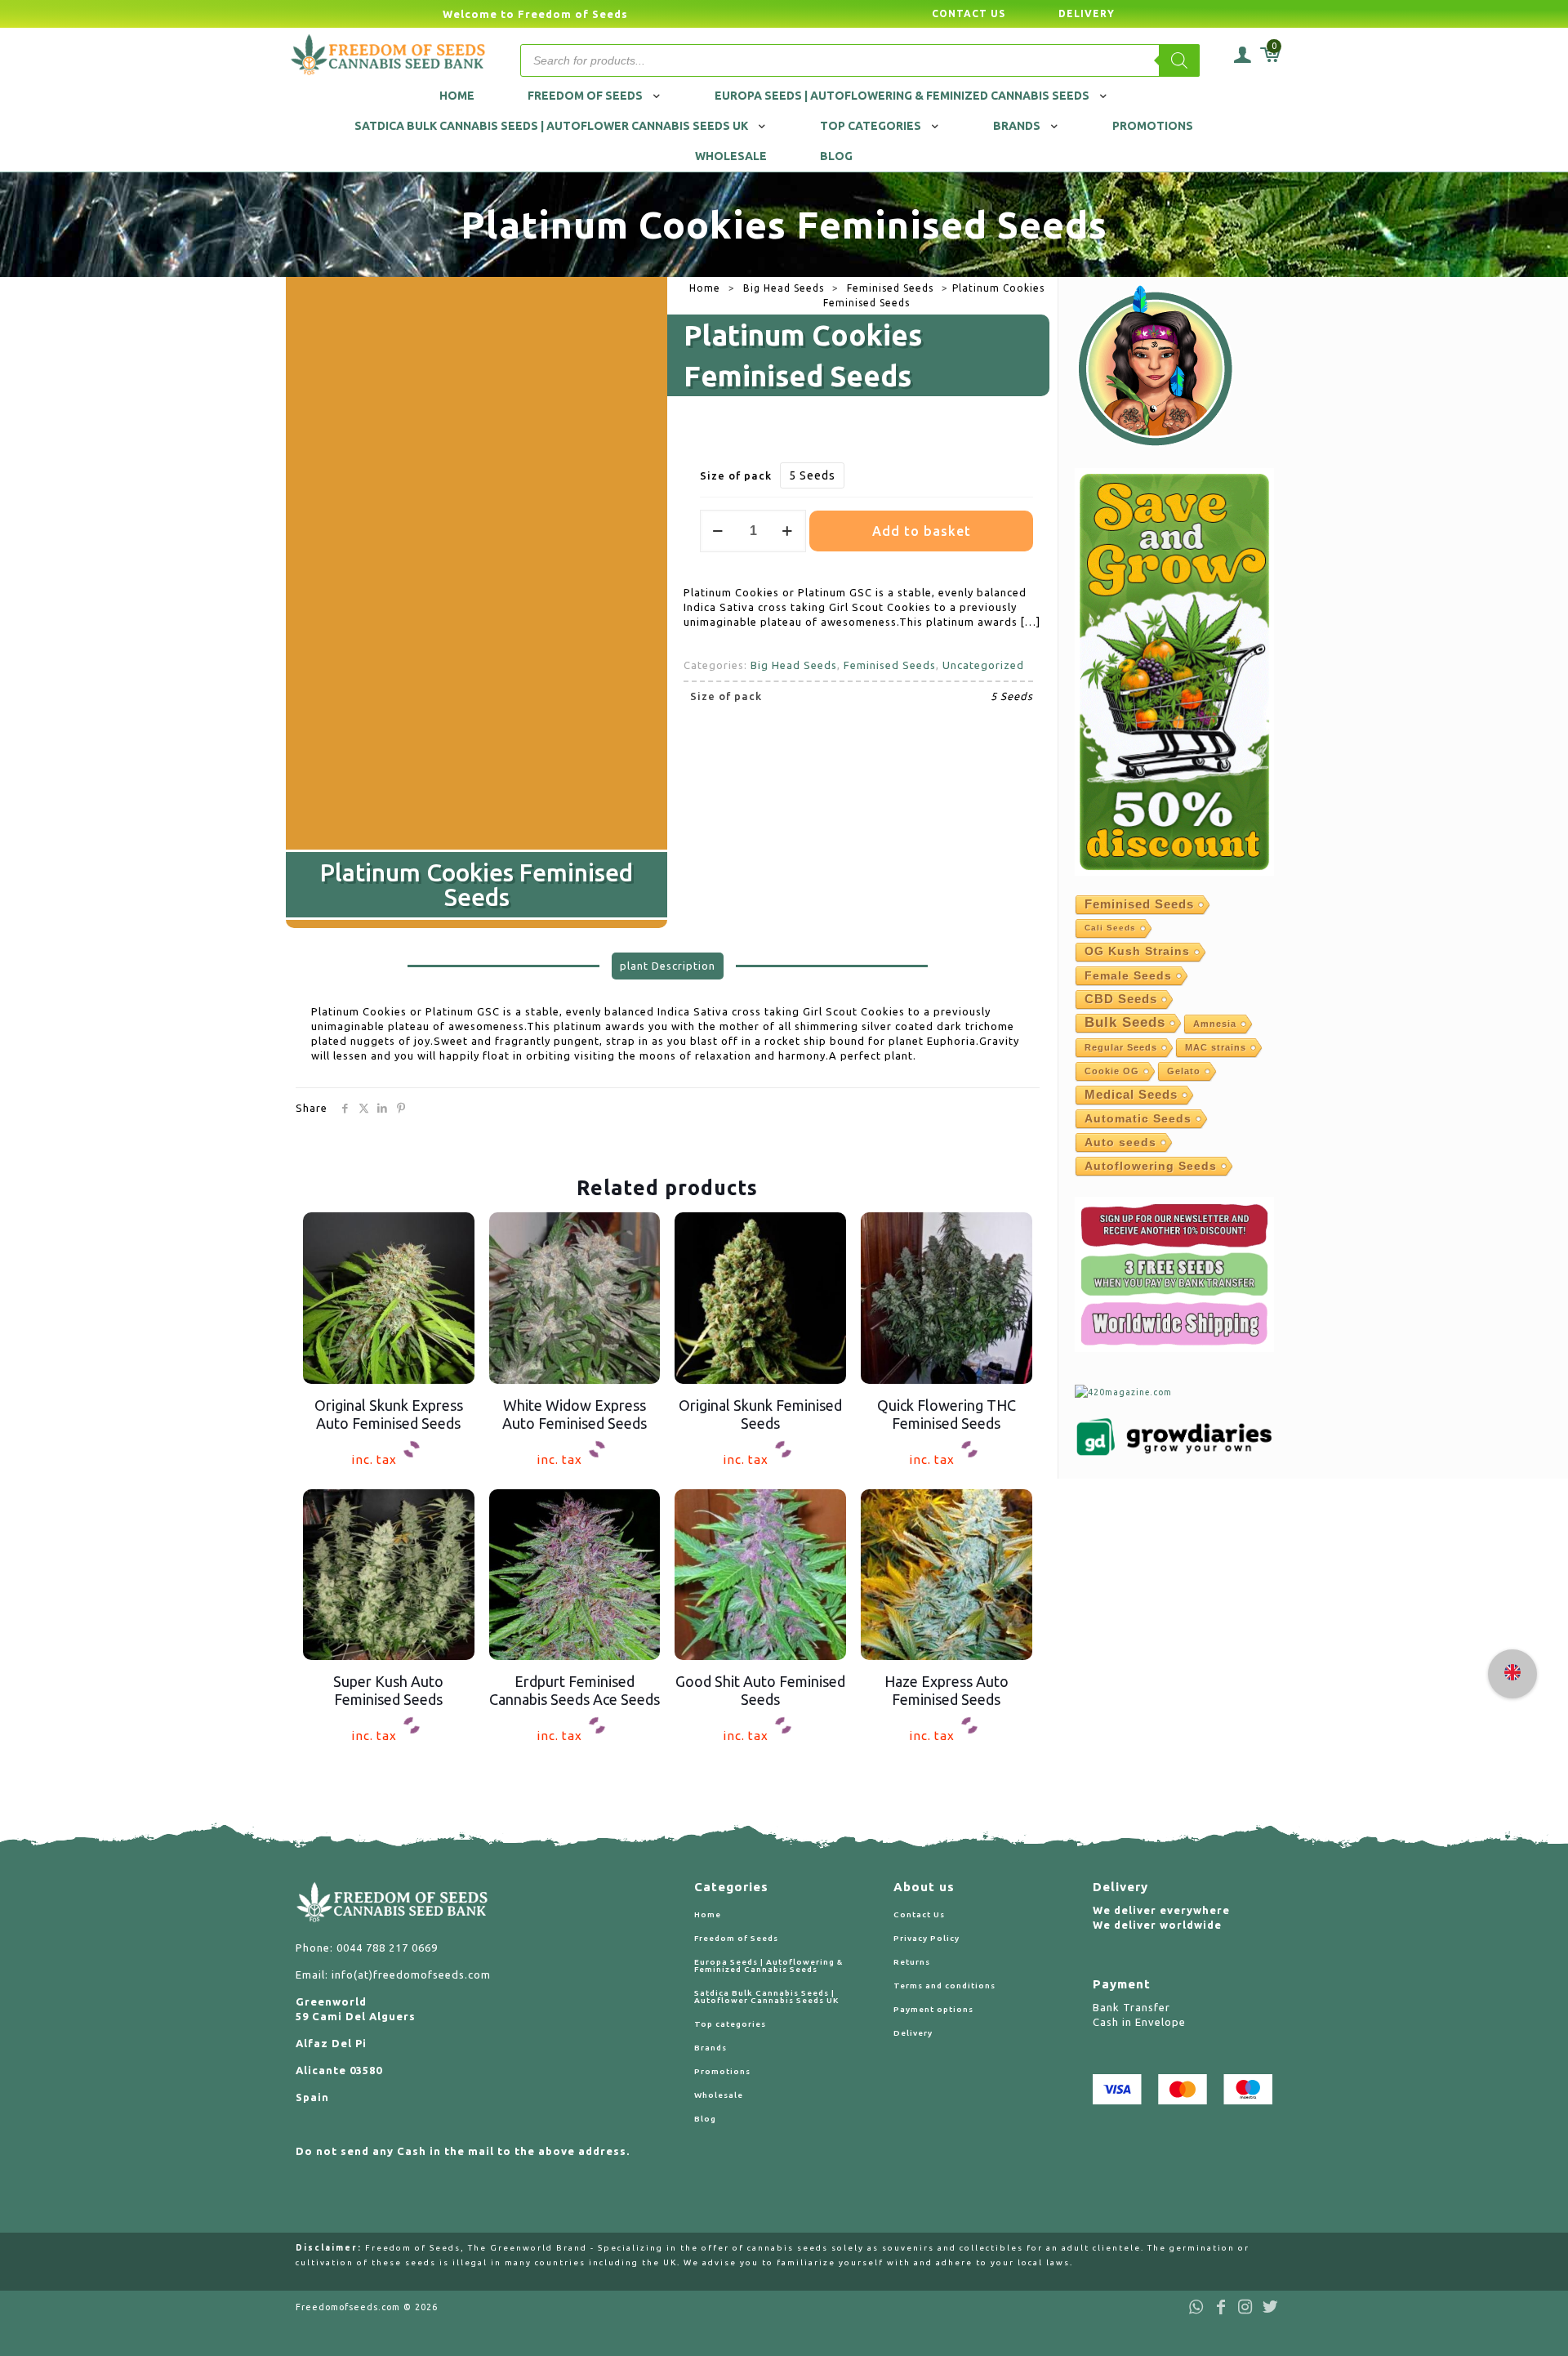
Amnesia (1215, 1024)
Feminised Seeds (890, 288)
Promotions (722, 2071)
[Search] (1179, 60)
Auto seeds (1120, 1142)
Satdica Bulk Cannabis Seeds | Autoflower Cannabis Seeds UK (766, 1997)
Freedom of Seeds (736, 1938)
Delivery (913, 2033)
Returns (912, 1962)
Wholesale (719, 2095)
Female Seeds (1128, 975)
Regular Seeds (1121, 1047)
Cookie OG (1112, 1071)
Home (705, 288)
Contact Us (919, 1914)
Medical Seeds (1131, 1094)
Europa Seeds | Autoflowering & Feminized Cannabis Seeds (768, 1966)
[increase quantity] (788, 531)
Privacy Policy (927, 1938)
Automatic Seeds (1138, 1118)
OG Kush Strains (1137, 951)
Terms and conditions (944, 1986)
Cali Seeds (1110, 928)
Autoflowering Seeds (1151, 1166)
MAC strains (1216, 1047)
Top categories (730, 2024)
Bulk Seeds (1125, 1022)
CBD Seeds (1121, 999)
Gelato (1184, 1071)
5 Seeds (812, 475)
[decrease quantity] (718, 531)
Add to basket (922, 531)
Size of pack (736, 475)
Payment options (933, 2009)
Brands (710, 2048)
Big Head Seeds (784, 288)
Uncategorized (983, 665)
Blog (705, 2119)
